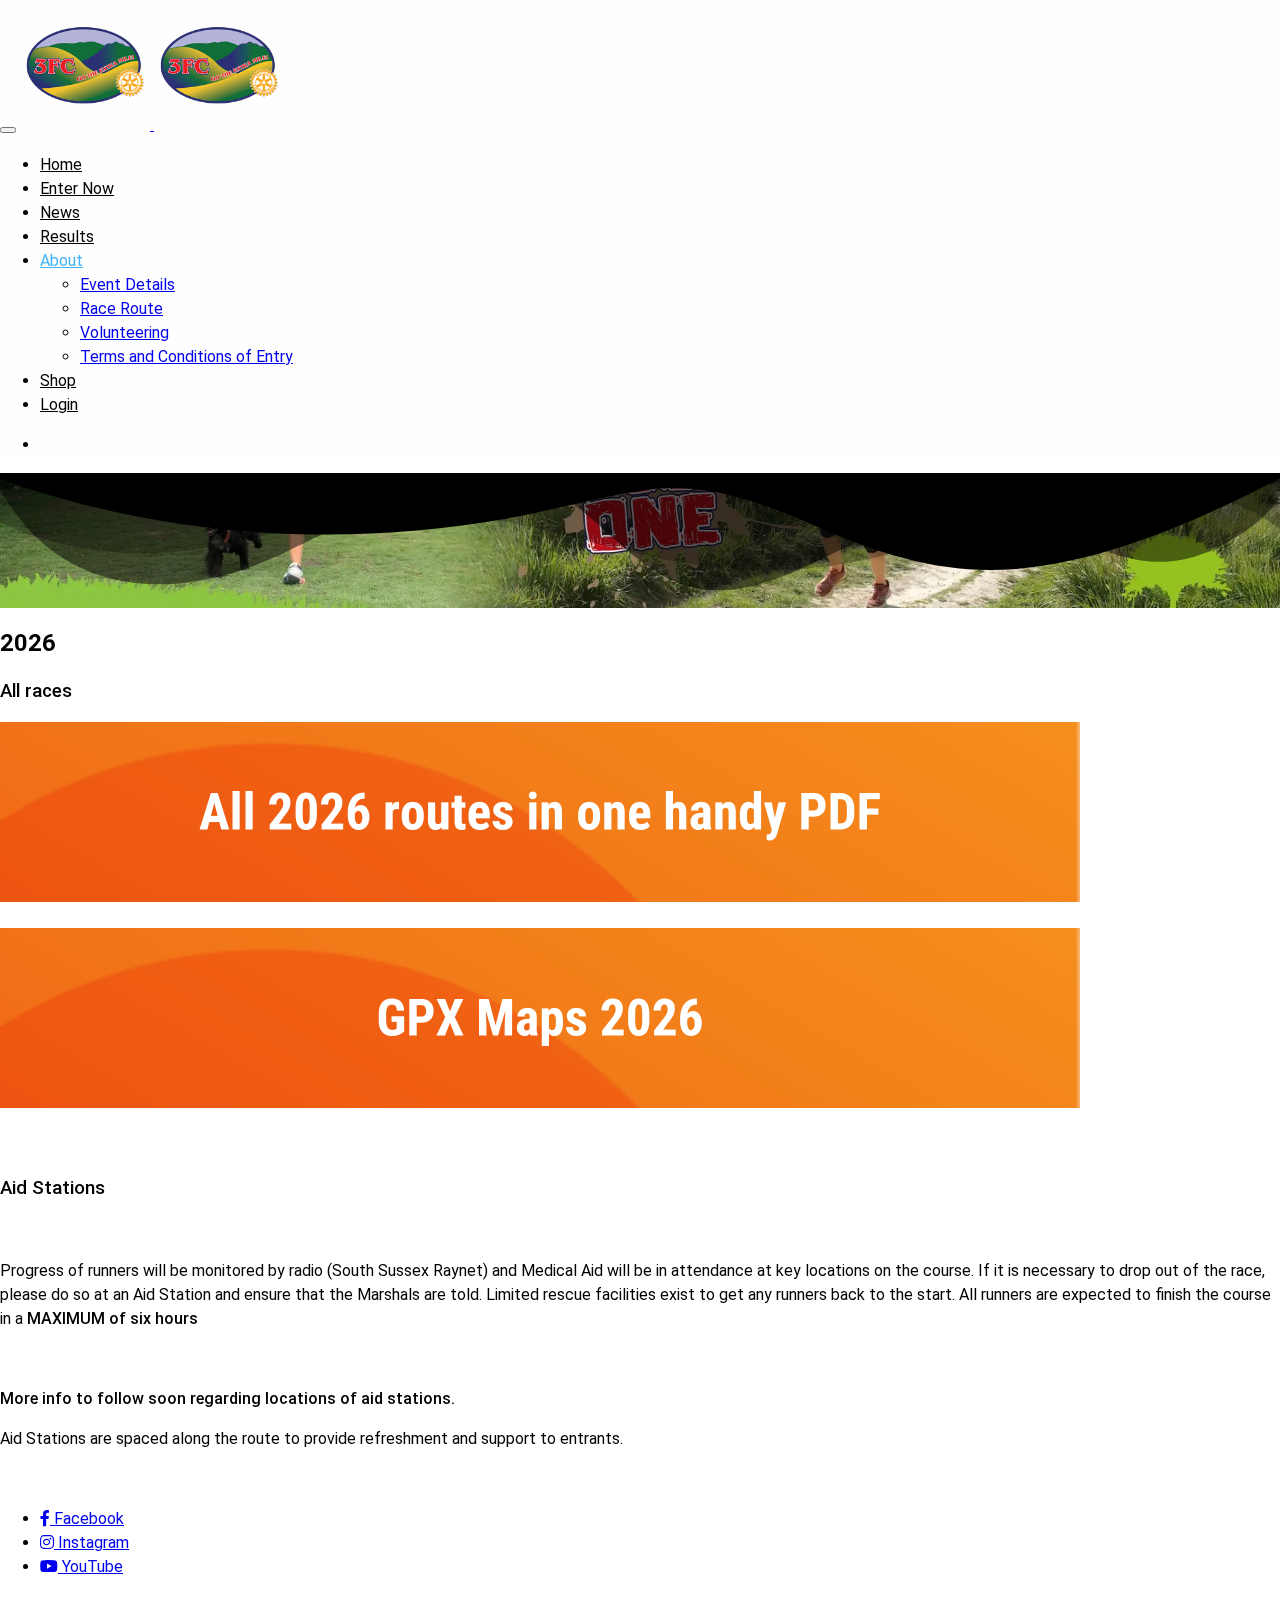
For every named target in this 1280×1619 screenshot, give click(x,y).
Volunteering (124, 332)
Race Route (121, 308)
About (61, 260)
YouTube (90, 1566)
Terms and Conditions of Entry (186, 356)
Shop (58, 380)
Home (61, 164)
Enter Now (77, 188)
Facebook (87, 1518)
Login (59, 404)
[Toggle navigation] (8, 130)
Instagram (91, 1542)
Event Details (127, 284)
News (60, 212)
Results (67, 236)
